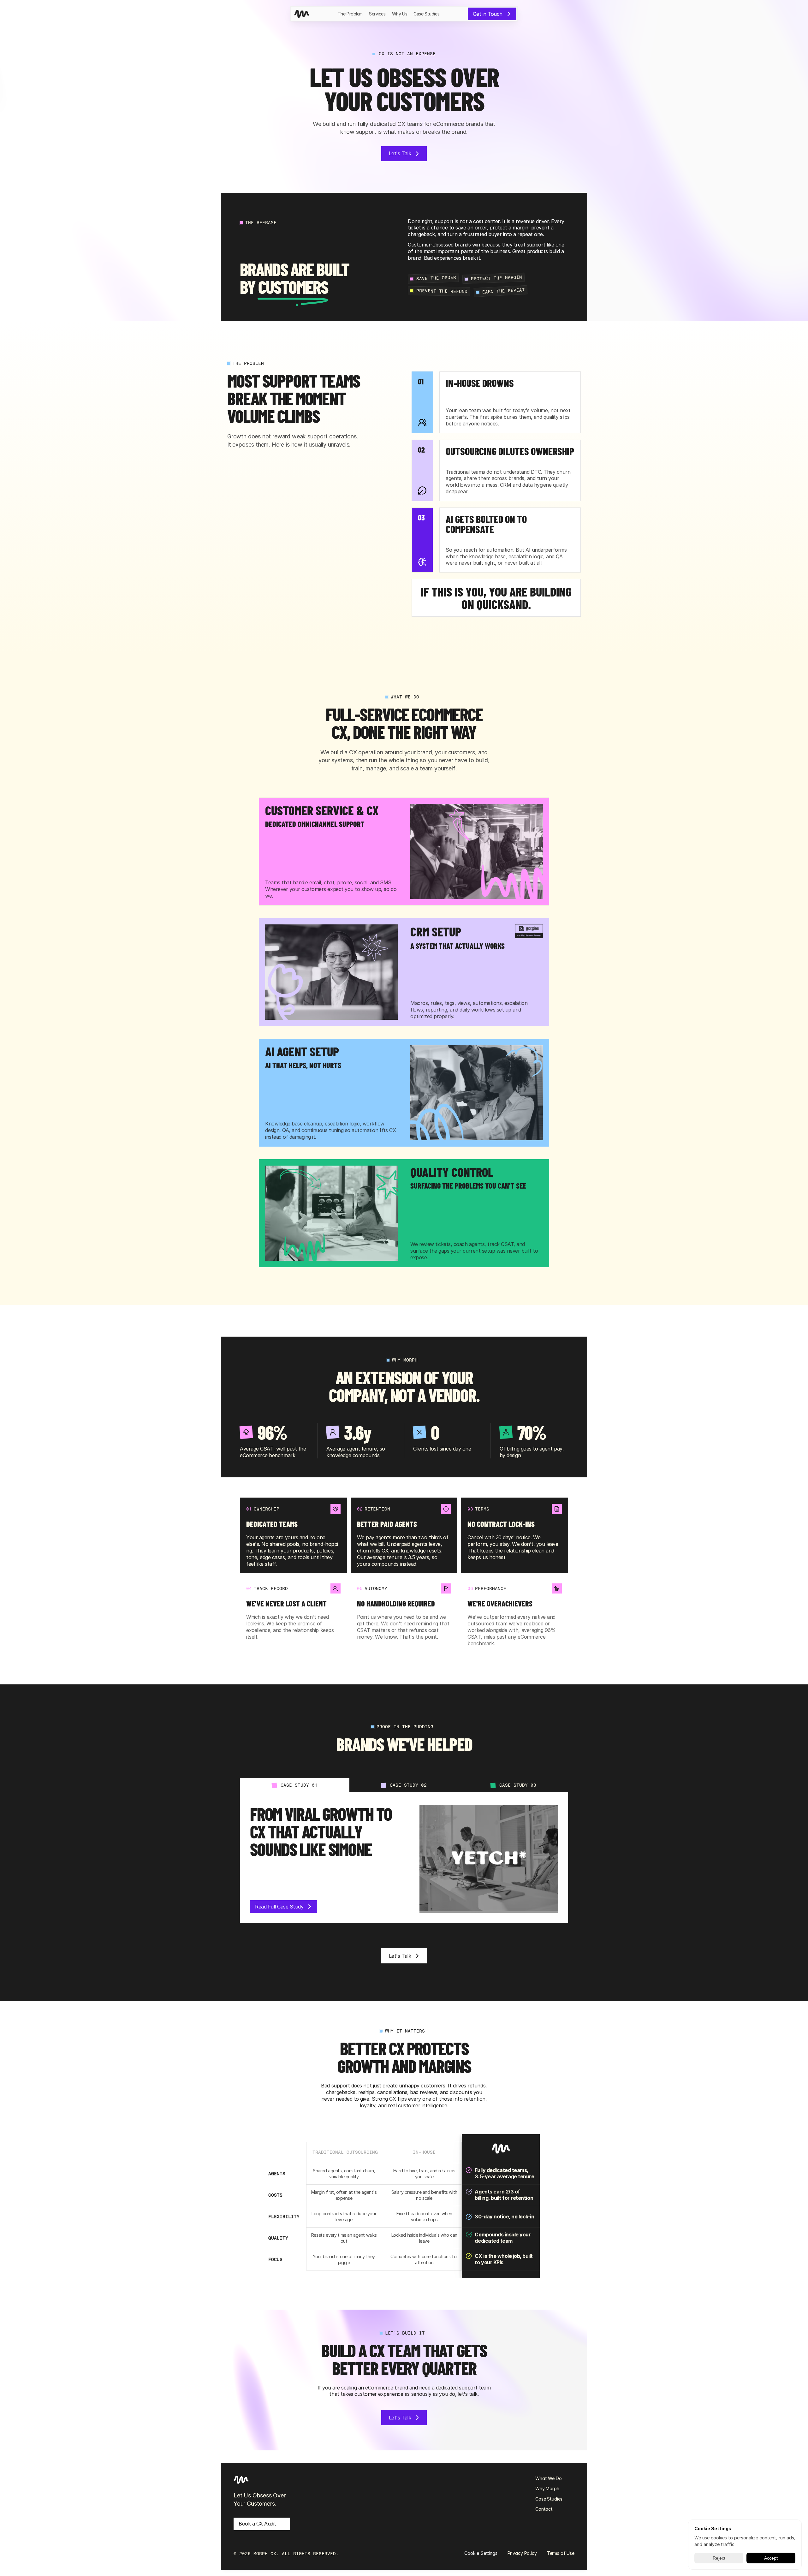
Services (377, 14)
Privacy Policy (522, 2553)
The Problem (350, 14)
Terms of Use (561, 2553)
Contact (544, 2509)
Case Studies (426, 14)
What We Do (549, 2478)
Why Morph (547, 2488)
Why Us (400, 14)
